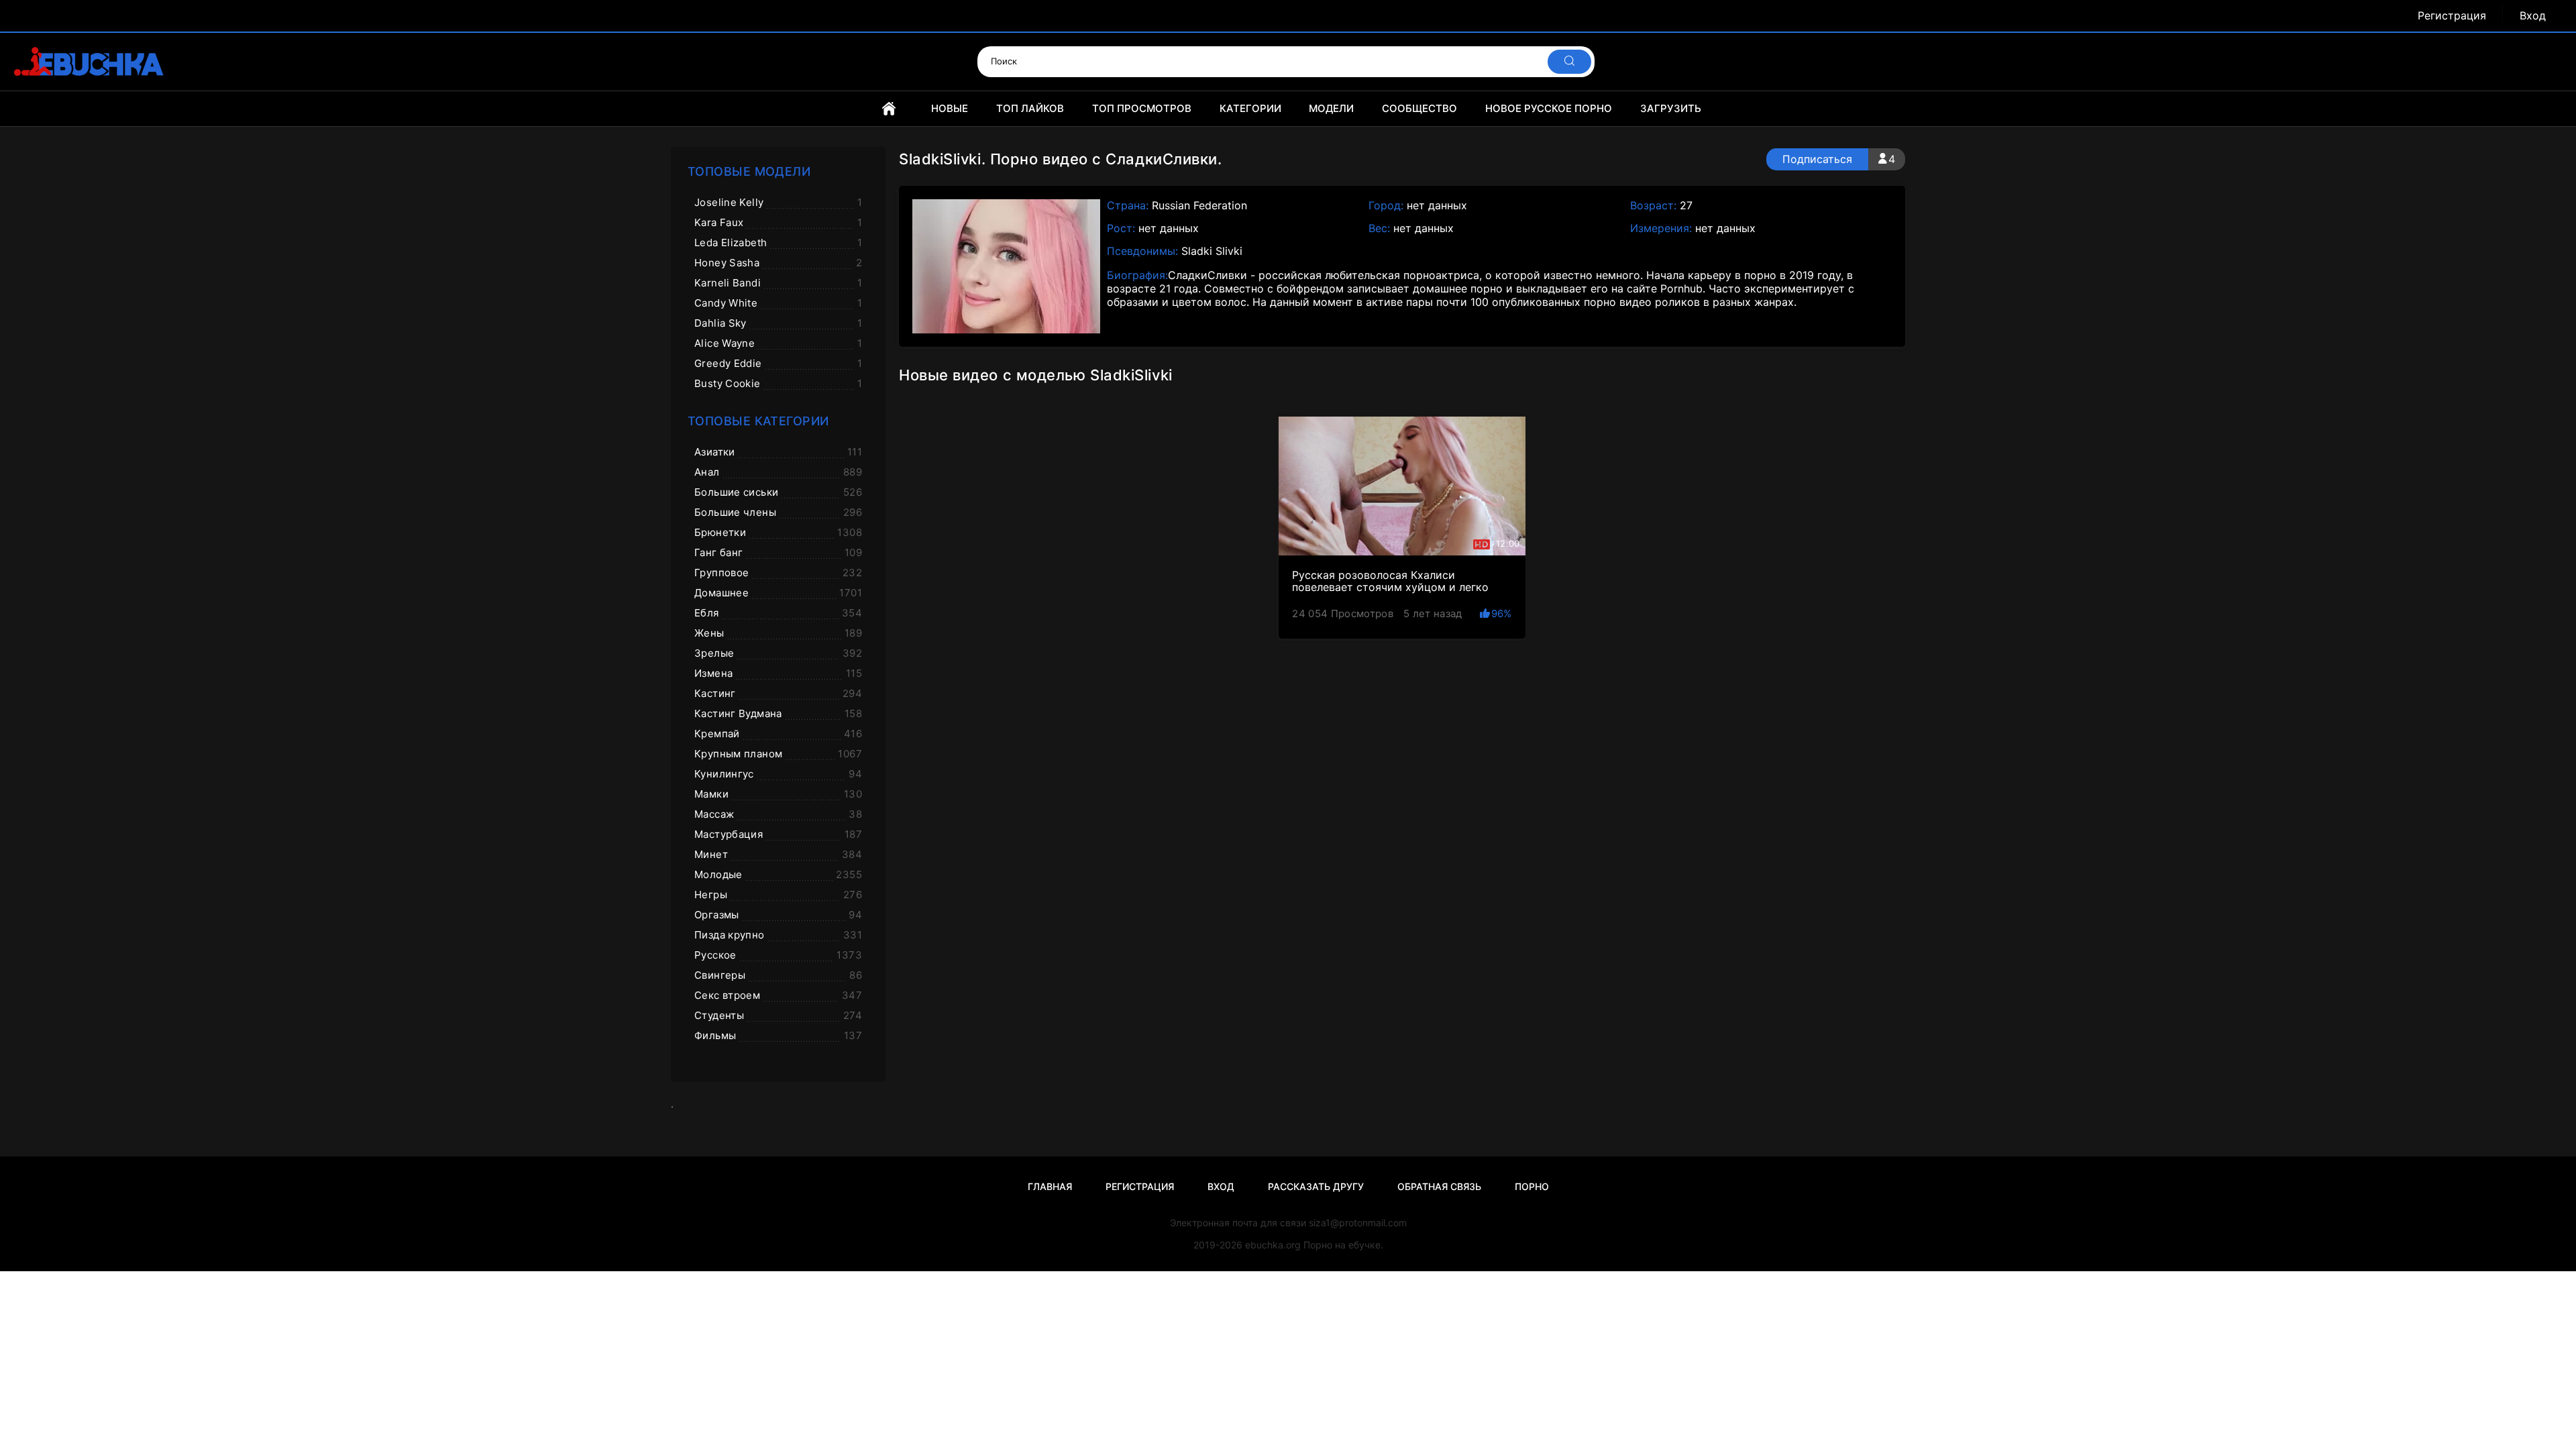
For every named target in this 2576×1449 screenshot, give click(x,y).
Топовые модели (749, 171)
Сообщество (1419, 108)
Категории (1250, 108)
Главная (889, 109)
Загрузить (1671, 108)
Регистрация (2452, 16)
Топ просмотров (1142, 108)
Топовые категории (758, 421)
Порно (1532, 1186)
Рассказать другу (1316, 1186)
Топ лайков (1030, 108)
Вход (2533, 16)
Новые (950, 108)
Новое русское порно (1549, 108)
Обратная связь (1439, 1186)
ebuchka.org (1273, 1245)
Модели (1331, 108)
